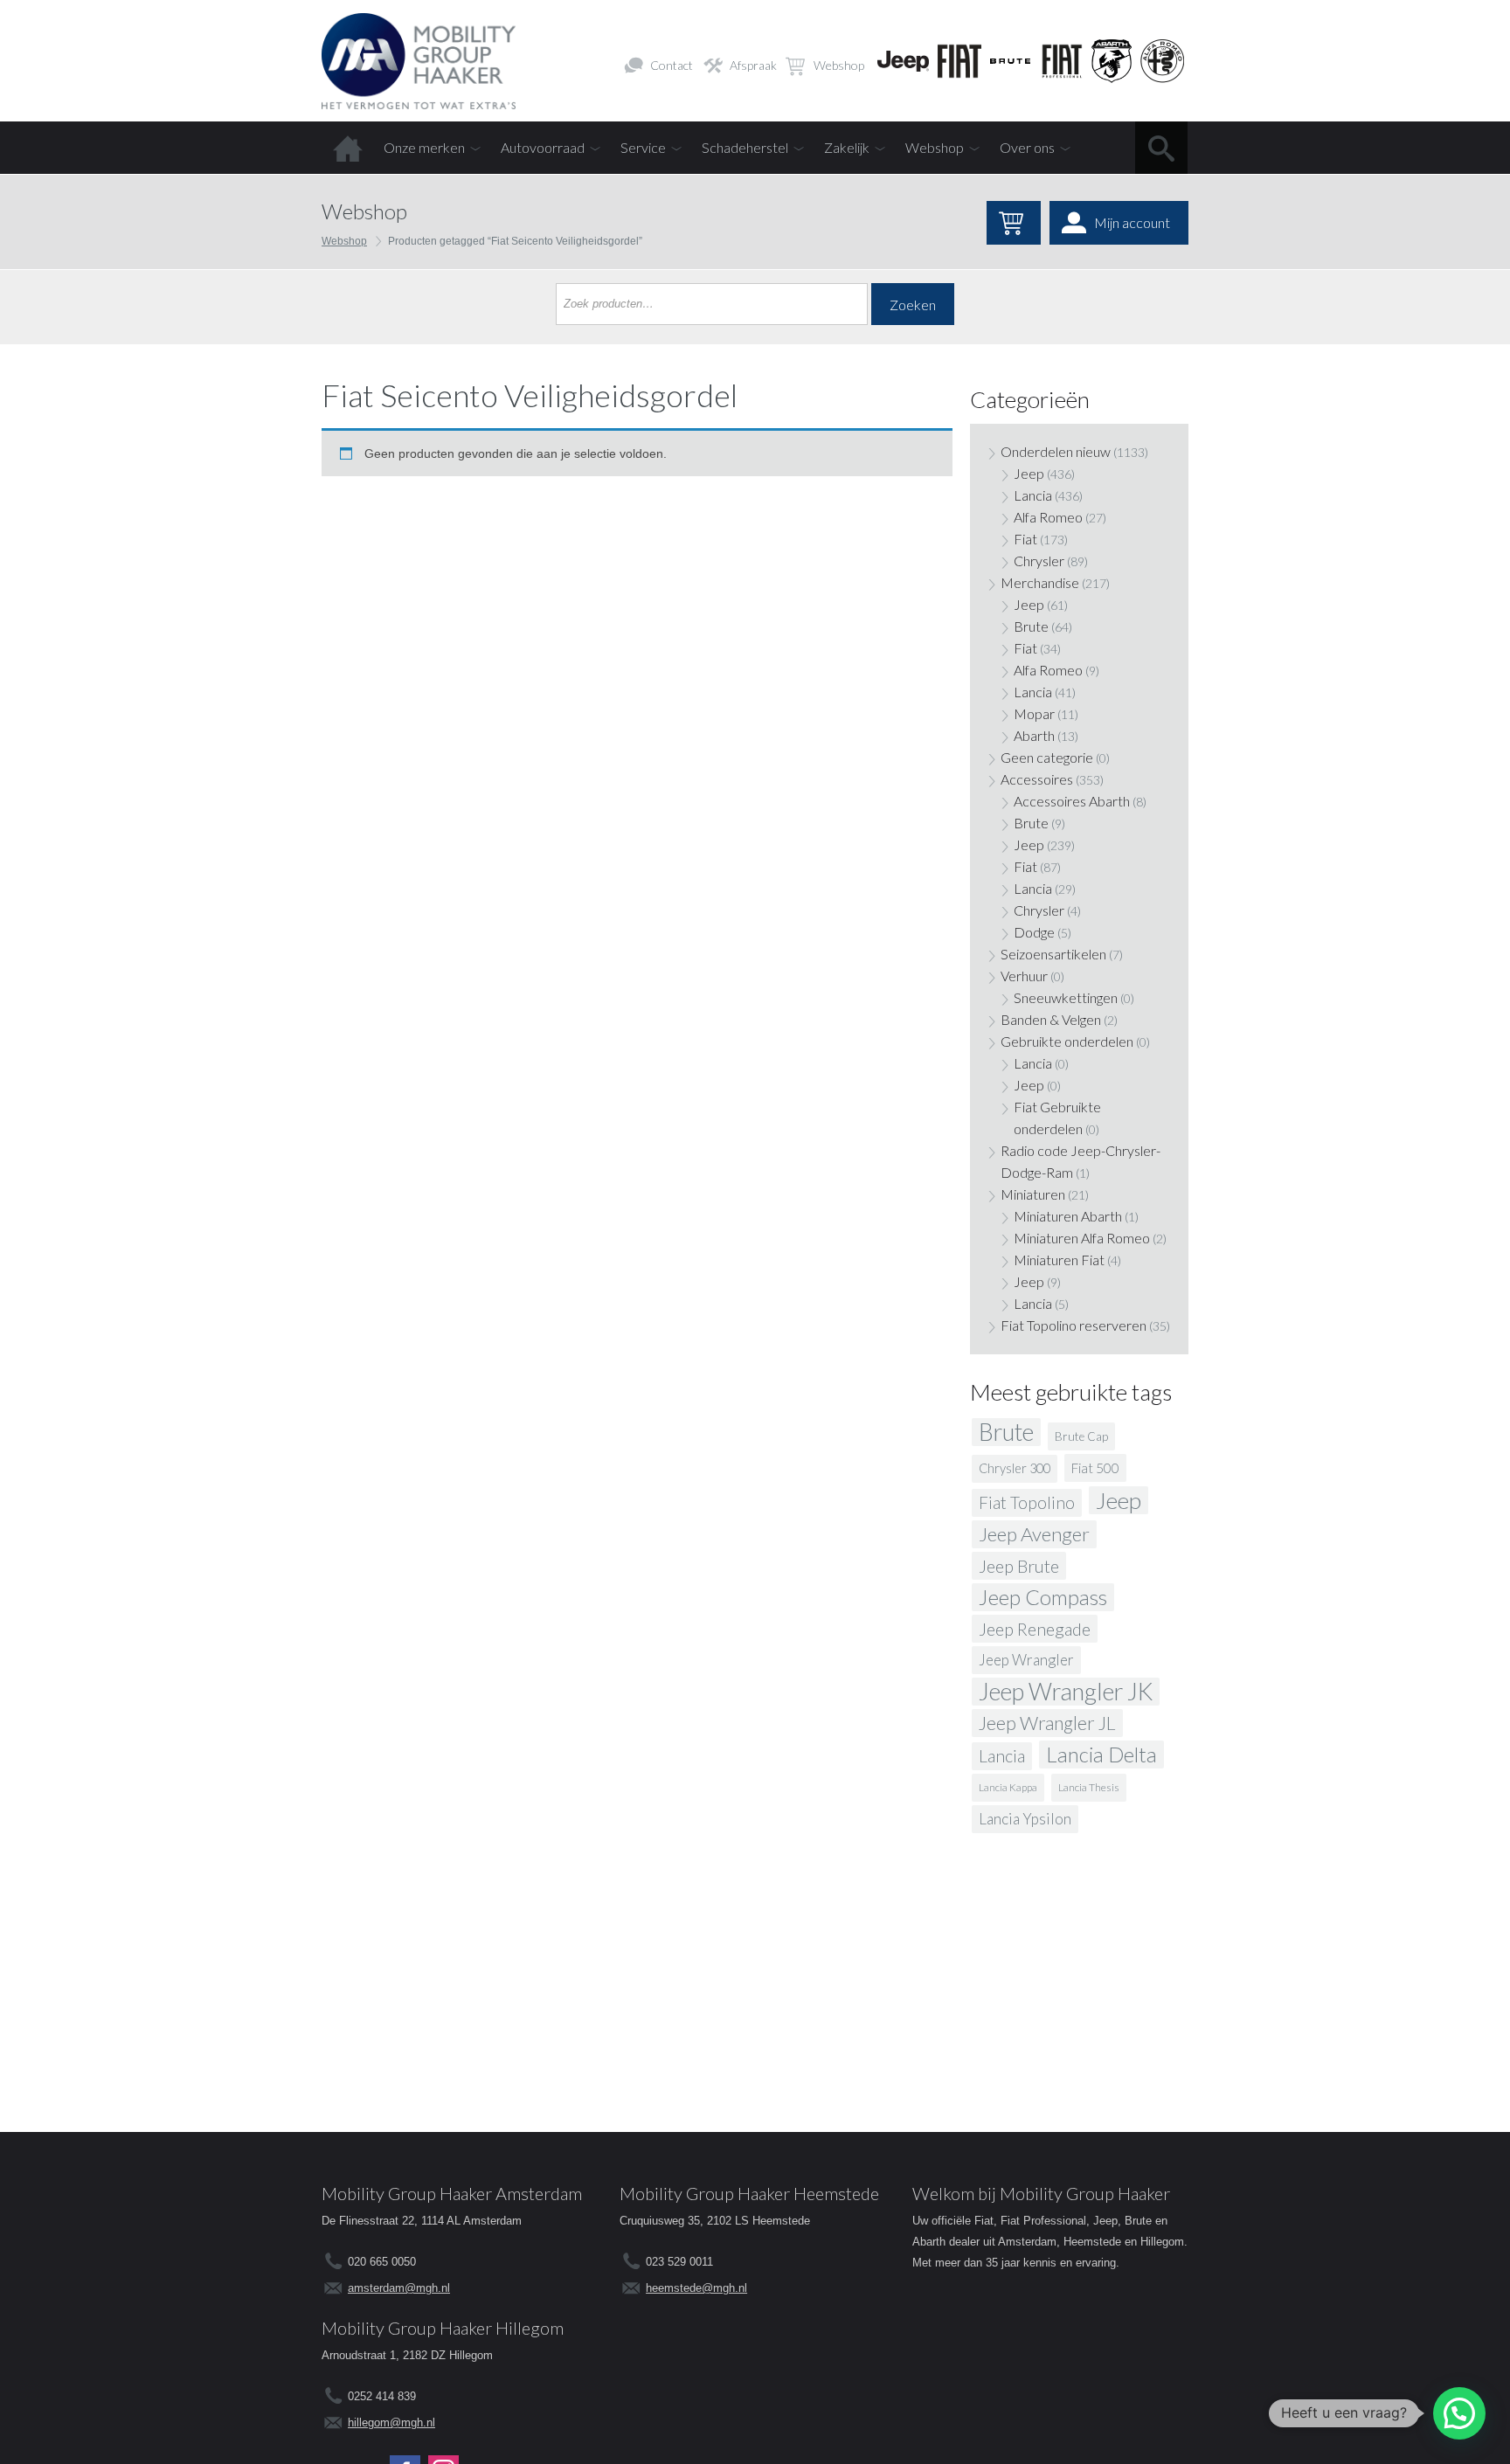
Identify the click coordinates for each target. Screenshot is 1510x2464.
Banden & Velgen (1051, 1019)
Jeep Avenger (1034, 1534)
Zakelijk (847, 147)
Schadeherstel (745, 147)
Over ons (1027, 147)
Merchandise (1040, 582)
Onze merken (424, 147)
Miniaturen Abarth (1068, 1216)
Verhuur (1024, 976)
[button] (1459, 2413)
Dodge (1034, 932)
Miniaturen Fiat (1059, 1260)
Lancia (1033, 495)
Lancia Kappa (1008, 1787)
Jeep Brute (1019, 1566)
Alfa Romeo (1048, 517)
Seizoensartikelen (1053, 954)
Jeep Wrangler (1026, 1660)
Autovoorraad (543, 147)
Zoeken (913, 305)
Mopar (1034, 713)
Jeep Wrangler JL (1047, 1723)
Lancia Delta (1101, 1754)
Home (348, 148)
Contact (672, 65)
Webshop (839, 65)
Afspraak (753, 65)
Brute (1031, 626)
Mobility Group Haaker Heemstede (749, 2193)
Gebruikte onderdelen (1067, 1041)
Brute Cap (1081, 1436)
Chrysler (1039, 561)
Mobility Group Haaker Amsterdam (452, 2193)
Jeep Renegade (1035, 1629)
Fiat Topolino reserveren (1074, 1325)
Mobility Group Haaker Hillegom (443, 2328)
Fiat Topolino (1027, 1502)
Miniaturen (1033, 1194)
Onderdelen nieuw (1056, 451)
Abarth (1034, 735)
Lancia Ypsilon (1025, 1819)
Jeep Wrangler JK (1066, 1692)
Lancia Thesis (1089, 1787)
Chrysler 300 (1015, 1468)
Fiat (1025, 539)
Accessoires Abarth (1072, 801)
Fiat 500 (1095, 1468)
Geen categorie (1047, 757)
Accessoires (1037, 779)
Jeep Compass (1043, 1597)
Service (643, 147)
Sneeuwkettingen (1066, 997)
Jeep (1029, 473)
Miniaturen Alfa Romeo (1082, 1238)
